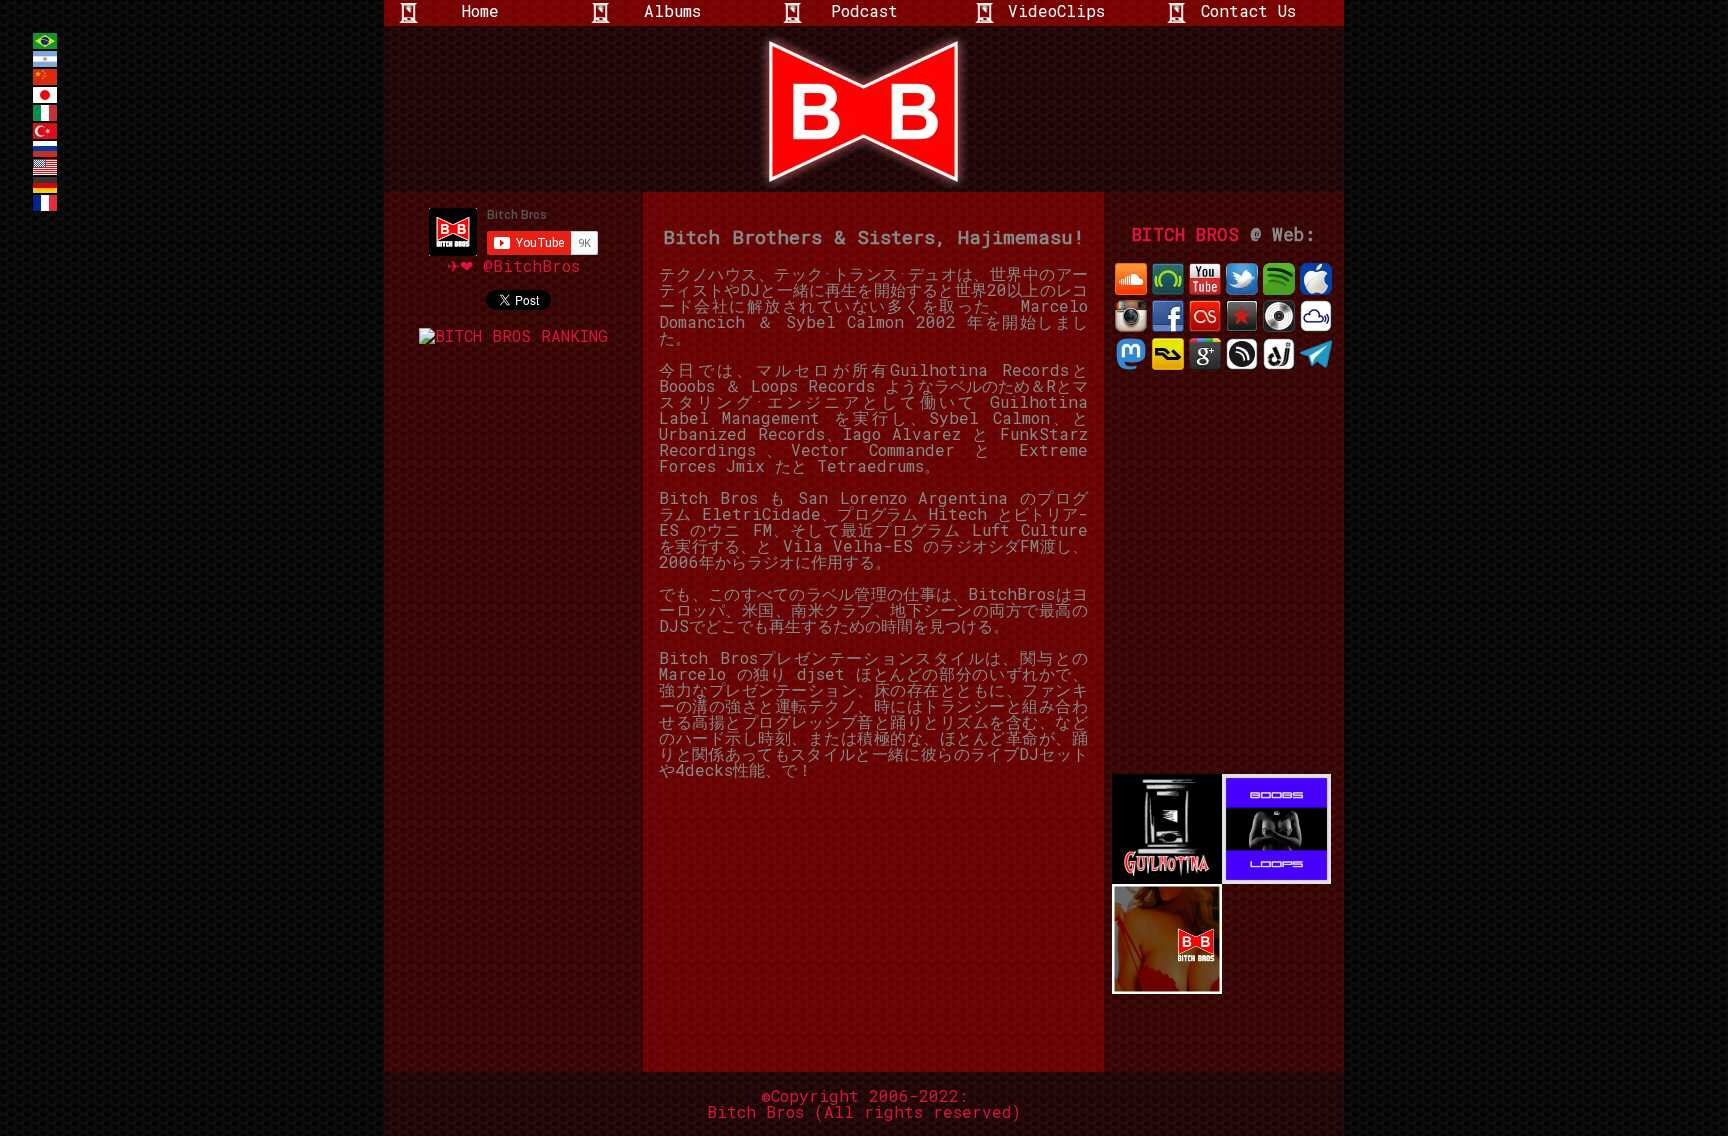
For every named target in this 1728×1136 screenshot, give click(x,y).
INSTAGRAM (1131, 316)
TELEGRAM (1316, 354)
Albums (672, 10)
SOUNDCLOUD (1131, 279)
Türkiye (45, 131)
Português (45, 41)
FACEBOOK (1168, 316)
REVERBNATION (1242, 316)
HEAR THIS (1242, 354)
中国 (45, 77)
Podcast (864, 10)
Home (480, 10)
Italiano (45, 113)
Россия (45, 149)
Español (45, 59)
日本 (45, 95)
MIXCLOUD (1316, 316)
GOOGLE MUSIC (1205, 354)
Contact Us (1248, 10)
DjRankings (1279, 354)
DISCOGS (1279, 316)
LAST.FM (1205, 316)
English (45, 167)
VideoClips (1056, 10)
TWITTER (1242, 279)
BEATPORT (1168, 279)
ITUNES (1316, 279)
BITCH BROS (1185, 234)
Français (45, 203)
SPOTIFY (1279, 279)
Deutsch (45, 185)
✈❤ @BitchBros (513, 265)
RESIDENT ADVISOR (1168, 354)
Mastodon (1131, 354)
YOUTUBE (1205, 279)
